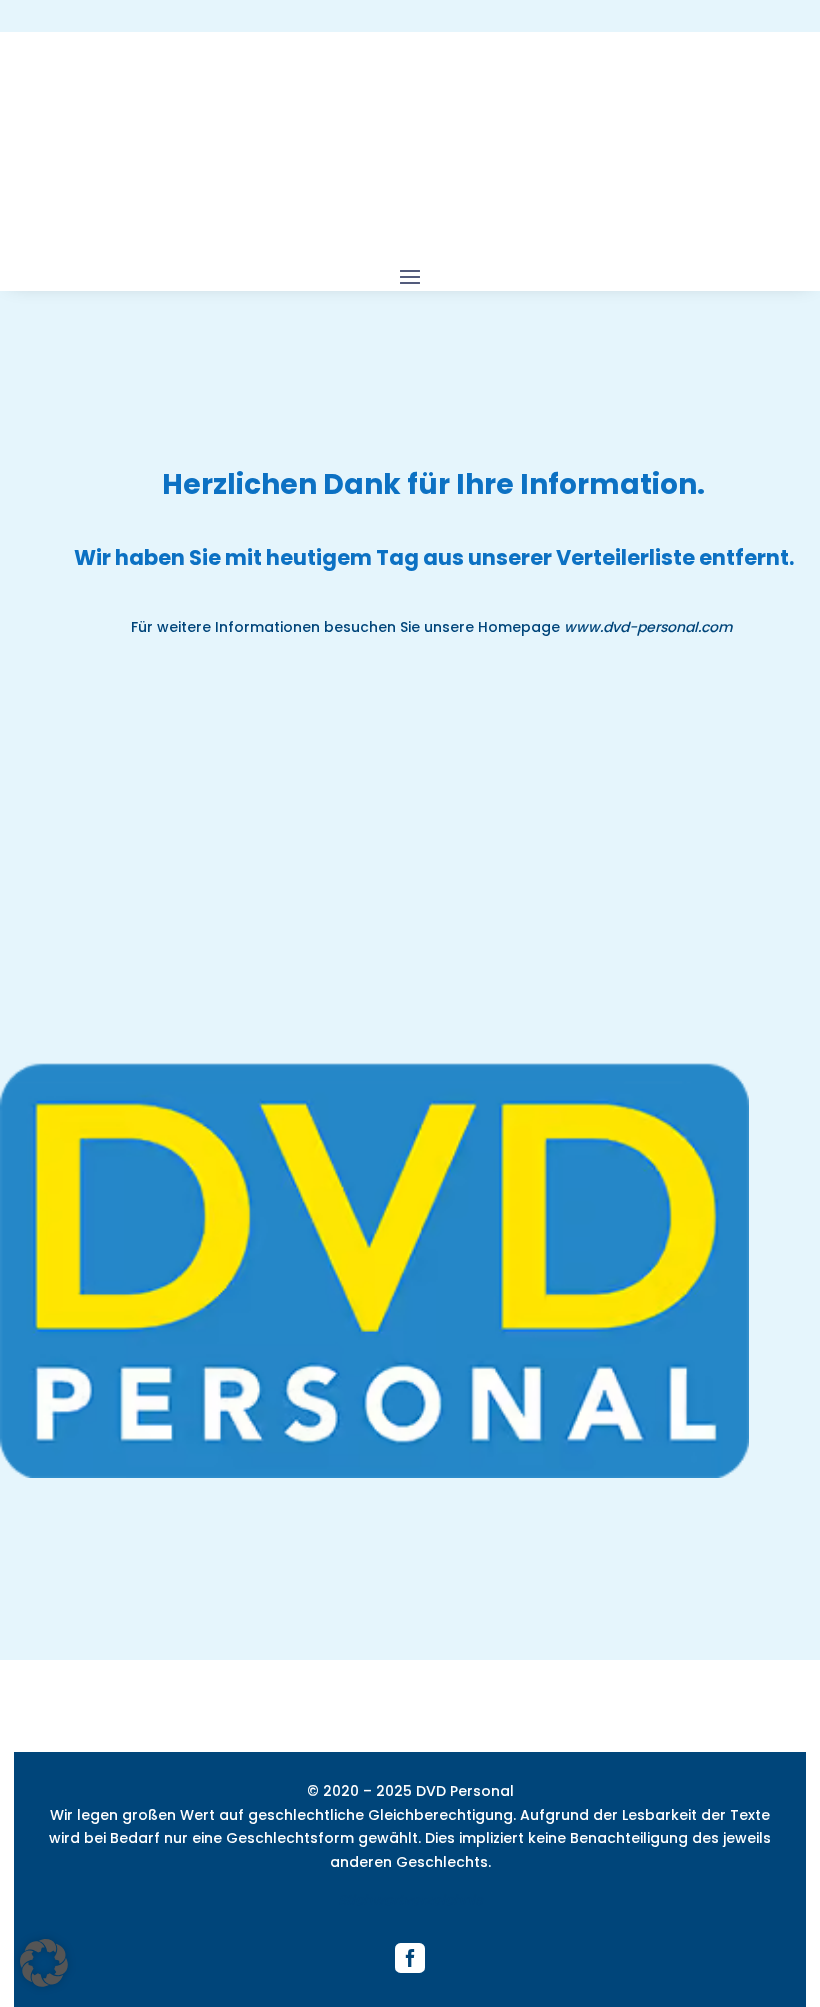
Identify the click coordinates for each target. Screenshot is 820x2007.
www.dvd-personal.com (650, 627)
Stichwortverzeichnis (410, 1900)
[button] (44, 1963)
